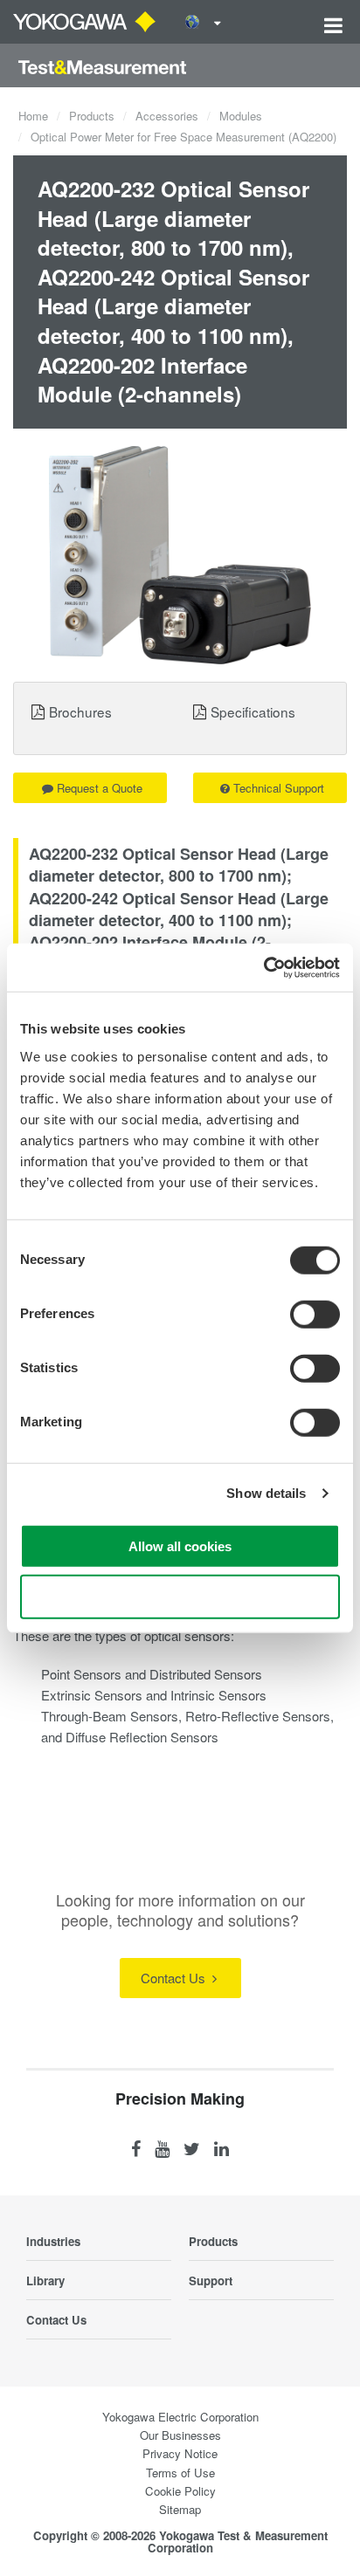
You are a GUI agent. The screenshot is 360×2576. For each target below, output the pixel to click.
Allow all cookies (180, 1546)
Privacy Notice (180, 2453)
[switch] (315, 1314)
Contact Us (175, 1978)
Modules (241, 116)
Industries (53, 2241)
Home (33, 116)
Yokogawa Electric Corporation (180, 2417)
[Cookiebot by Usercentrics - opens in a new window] (263, 967)
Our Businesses (180, 2435)
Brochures (80, 711)
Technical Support (279, 788)
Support (211, 2281)
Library (45, 2281)
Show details (266, 1493)
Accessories (167, 116)
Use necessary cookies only (180, 1597)
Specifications (253, 711)
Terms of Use (180, 2473)
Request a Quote (100, 788)
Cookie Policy (180, 2491)
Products (92, 116)
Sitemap (180, 2509)
